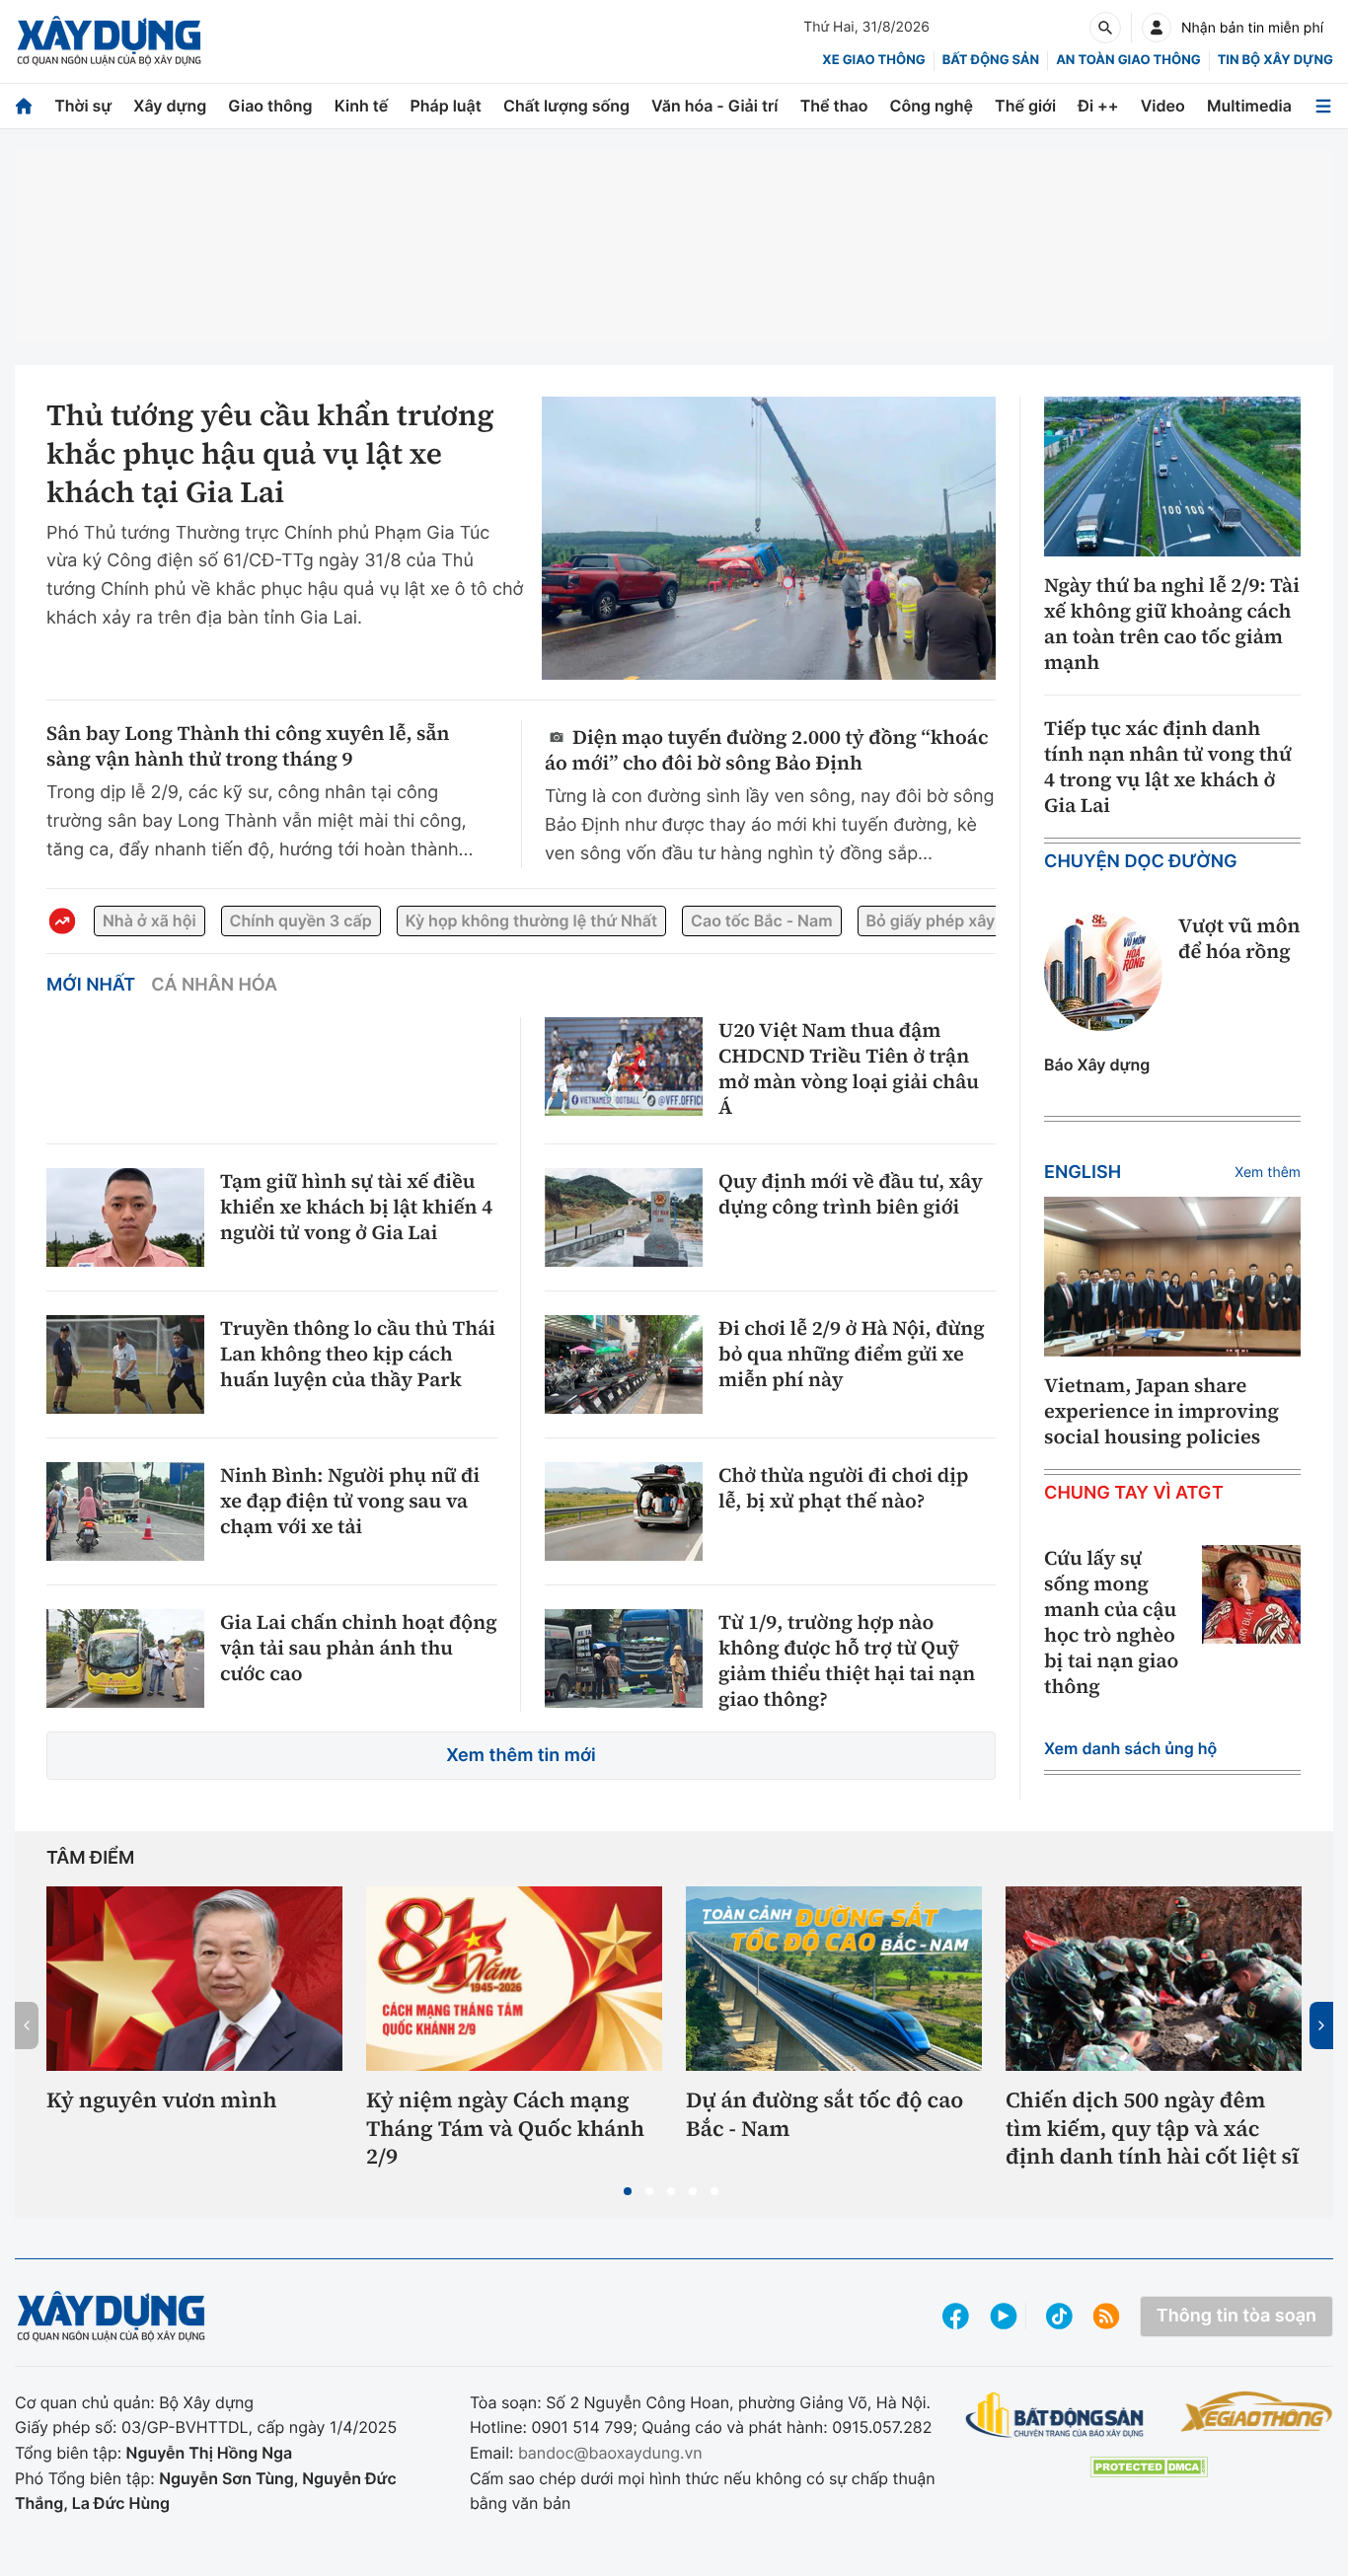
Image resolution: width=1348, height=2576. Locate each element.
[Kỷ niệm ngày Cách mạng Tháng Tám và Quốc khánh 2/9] (514, 1979)
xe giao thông (873, 60)
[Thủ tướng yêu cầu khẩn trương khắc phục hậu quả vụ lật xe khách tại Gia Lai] (769, 539)
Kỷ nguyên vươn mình (162, 2101)
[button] (628, 2191)
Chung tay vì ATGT (1134, 1493)
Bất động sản (991, 60)
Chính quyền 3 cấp (301, 920)
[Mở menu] (1323, 106)
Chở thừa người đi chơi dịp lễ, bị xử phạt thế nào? (843, 1488)
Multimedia (1249, 106)
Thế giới (1025, 106)
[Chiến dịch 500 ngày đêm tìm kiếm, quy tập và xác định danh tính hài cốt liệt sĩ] (1154, 1979)
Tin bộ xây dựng (1275, 60)
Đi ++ (1098, 106)
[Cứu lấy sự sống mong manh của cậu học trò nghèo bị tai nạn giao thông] (1251, 1594)
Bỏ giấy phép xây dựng (953, 920)
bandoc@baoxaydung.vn (610, 2453)
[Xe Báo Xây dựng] (1257, 2411)
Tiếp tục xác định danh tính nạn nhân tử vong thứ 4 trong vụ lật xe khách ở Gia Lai (1168, 767)
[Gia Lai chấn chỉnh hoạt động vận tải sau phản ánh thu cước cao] (125, 1658)
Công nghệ (932, 106)
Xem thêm (1268, 1173)
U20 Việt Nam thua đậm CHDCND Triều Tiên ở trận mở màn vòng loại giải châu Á (849, 1068)
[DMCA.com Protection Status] (1149, 2467)
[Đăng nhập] (1157, 28)
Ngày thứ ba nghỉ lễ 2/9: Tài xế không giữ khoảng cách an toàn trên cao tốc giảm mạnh (1172, 624)
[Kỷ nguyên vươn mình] (194, 1979)
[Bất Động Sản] (1055, 2416)
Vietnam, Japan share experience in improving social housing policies (1161, 1411)
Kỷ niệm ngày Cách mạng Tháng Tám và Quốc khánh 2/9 (505, 2129)
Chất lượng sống (566, 106)
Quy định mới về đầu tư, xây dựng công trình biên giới (851, 1194)
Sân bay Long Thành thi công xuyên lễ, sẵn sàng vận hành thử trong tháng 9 (248, 746)
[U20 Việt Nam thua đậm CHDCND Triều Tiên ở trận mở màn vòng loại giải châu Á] (624, 1067)
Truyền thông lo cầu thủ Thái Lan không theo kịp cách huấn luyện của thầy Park (358, 1354)
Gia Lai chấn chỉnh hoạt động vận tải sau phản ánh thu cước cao (359, 1648)
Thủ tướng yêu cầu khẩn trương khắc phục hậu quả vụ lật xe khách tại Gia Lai (270, 454)
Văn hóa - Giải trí (714, 106)
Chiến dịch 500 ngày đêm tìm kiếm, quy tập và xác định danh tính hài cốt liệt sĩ (1152, 2129)
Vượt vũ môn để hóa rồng (1239, 938)
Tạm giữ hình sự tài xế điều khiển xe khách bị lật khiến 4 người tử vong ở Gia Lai (356, 1207)
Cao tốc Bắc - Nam (761, 920)
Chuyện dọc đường (1141, 862)
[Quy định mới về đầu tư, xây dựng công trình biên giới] (624, 1217)
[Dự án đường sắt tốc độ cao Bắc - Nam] (834, 1979)
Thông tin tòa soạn (1236, 2316)
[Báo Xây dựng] (109, 41)
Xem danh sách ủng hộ (1130, 1748)
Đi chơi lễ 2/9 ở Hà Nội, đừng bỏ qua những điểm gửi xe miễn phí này (852, 1354)
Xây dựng (170, 106)
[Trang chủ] (24, 106)
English (1083, 1173)
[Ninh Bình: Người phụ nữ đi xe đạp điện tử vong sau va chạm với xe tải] (125, 1511)
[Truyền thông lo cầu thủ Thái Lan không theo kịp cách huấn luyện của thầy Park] (125, 1364)
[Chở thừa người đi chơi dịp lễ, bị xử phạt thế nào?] (624, 1511)
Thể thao (834, 106)
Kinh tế (362, 106)
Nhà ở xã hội (150, 920)
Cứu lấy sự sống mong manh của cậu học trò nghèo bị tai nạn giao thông (1111, 1622)
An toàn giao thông (1128, 60)
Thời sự (83, 106)
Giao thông (270, 106)
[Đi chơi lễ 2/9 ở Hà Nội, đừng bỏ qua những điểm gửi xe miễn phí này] (624, 1364)
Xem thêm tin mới (521, 1756)
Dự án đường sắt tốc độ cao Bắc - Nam (824, 2115)
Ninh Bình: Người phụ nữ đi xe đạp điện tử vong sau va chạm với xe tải (350, 1501)
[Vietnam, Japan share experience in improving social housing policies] (1172, 1277)
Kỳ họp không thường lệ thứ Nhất (531, 920)
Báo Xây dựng (1097, 1065)
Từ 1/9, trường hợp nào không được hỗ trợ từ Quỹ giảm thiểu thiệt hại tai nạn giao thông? (847, 1660)
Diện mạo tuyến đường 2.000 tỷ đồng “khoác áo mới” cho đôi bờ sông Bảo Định (766, 749)
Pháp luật (445, 106)
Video (1163, 106)
